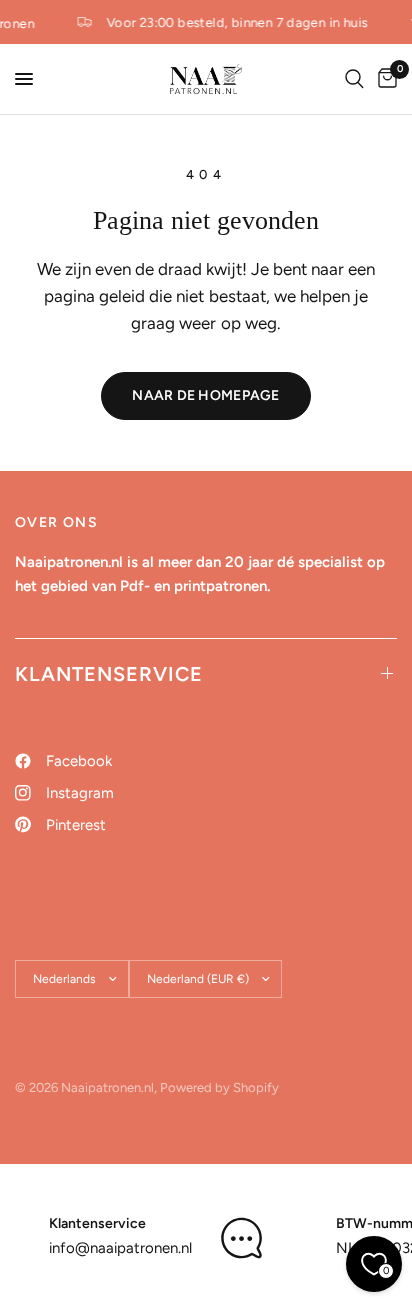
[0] (384, 79)
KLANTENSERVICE (109, 674)
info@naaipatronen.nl (120, 1248)
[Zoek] (354, 79)
